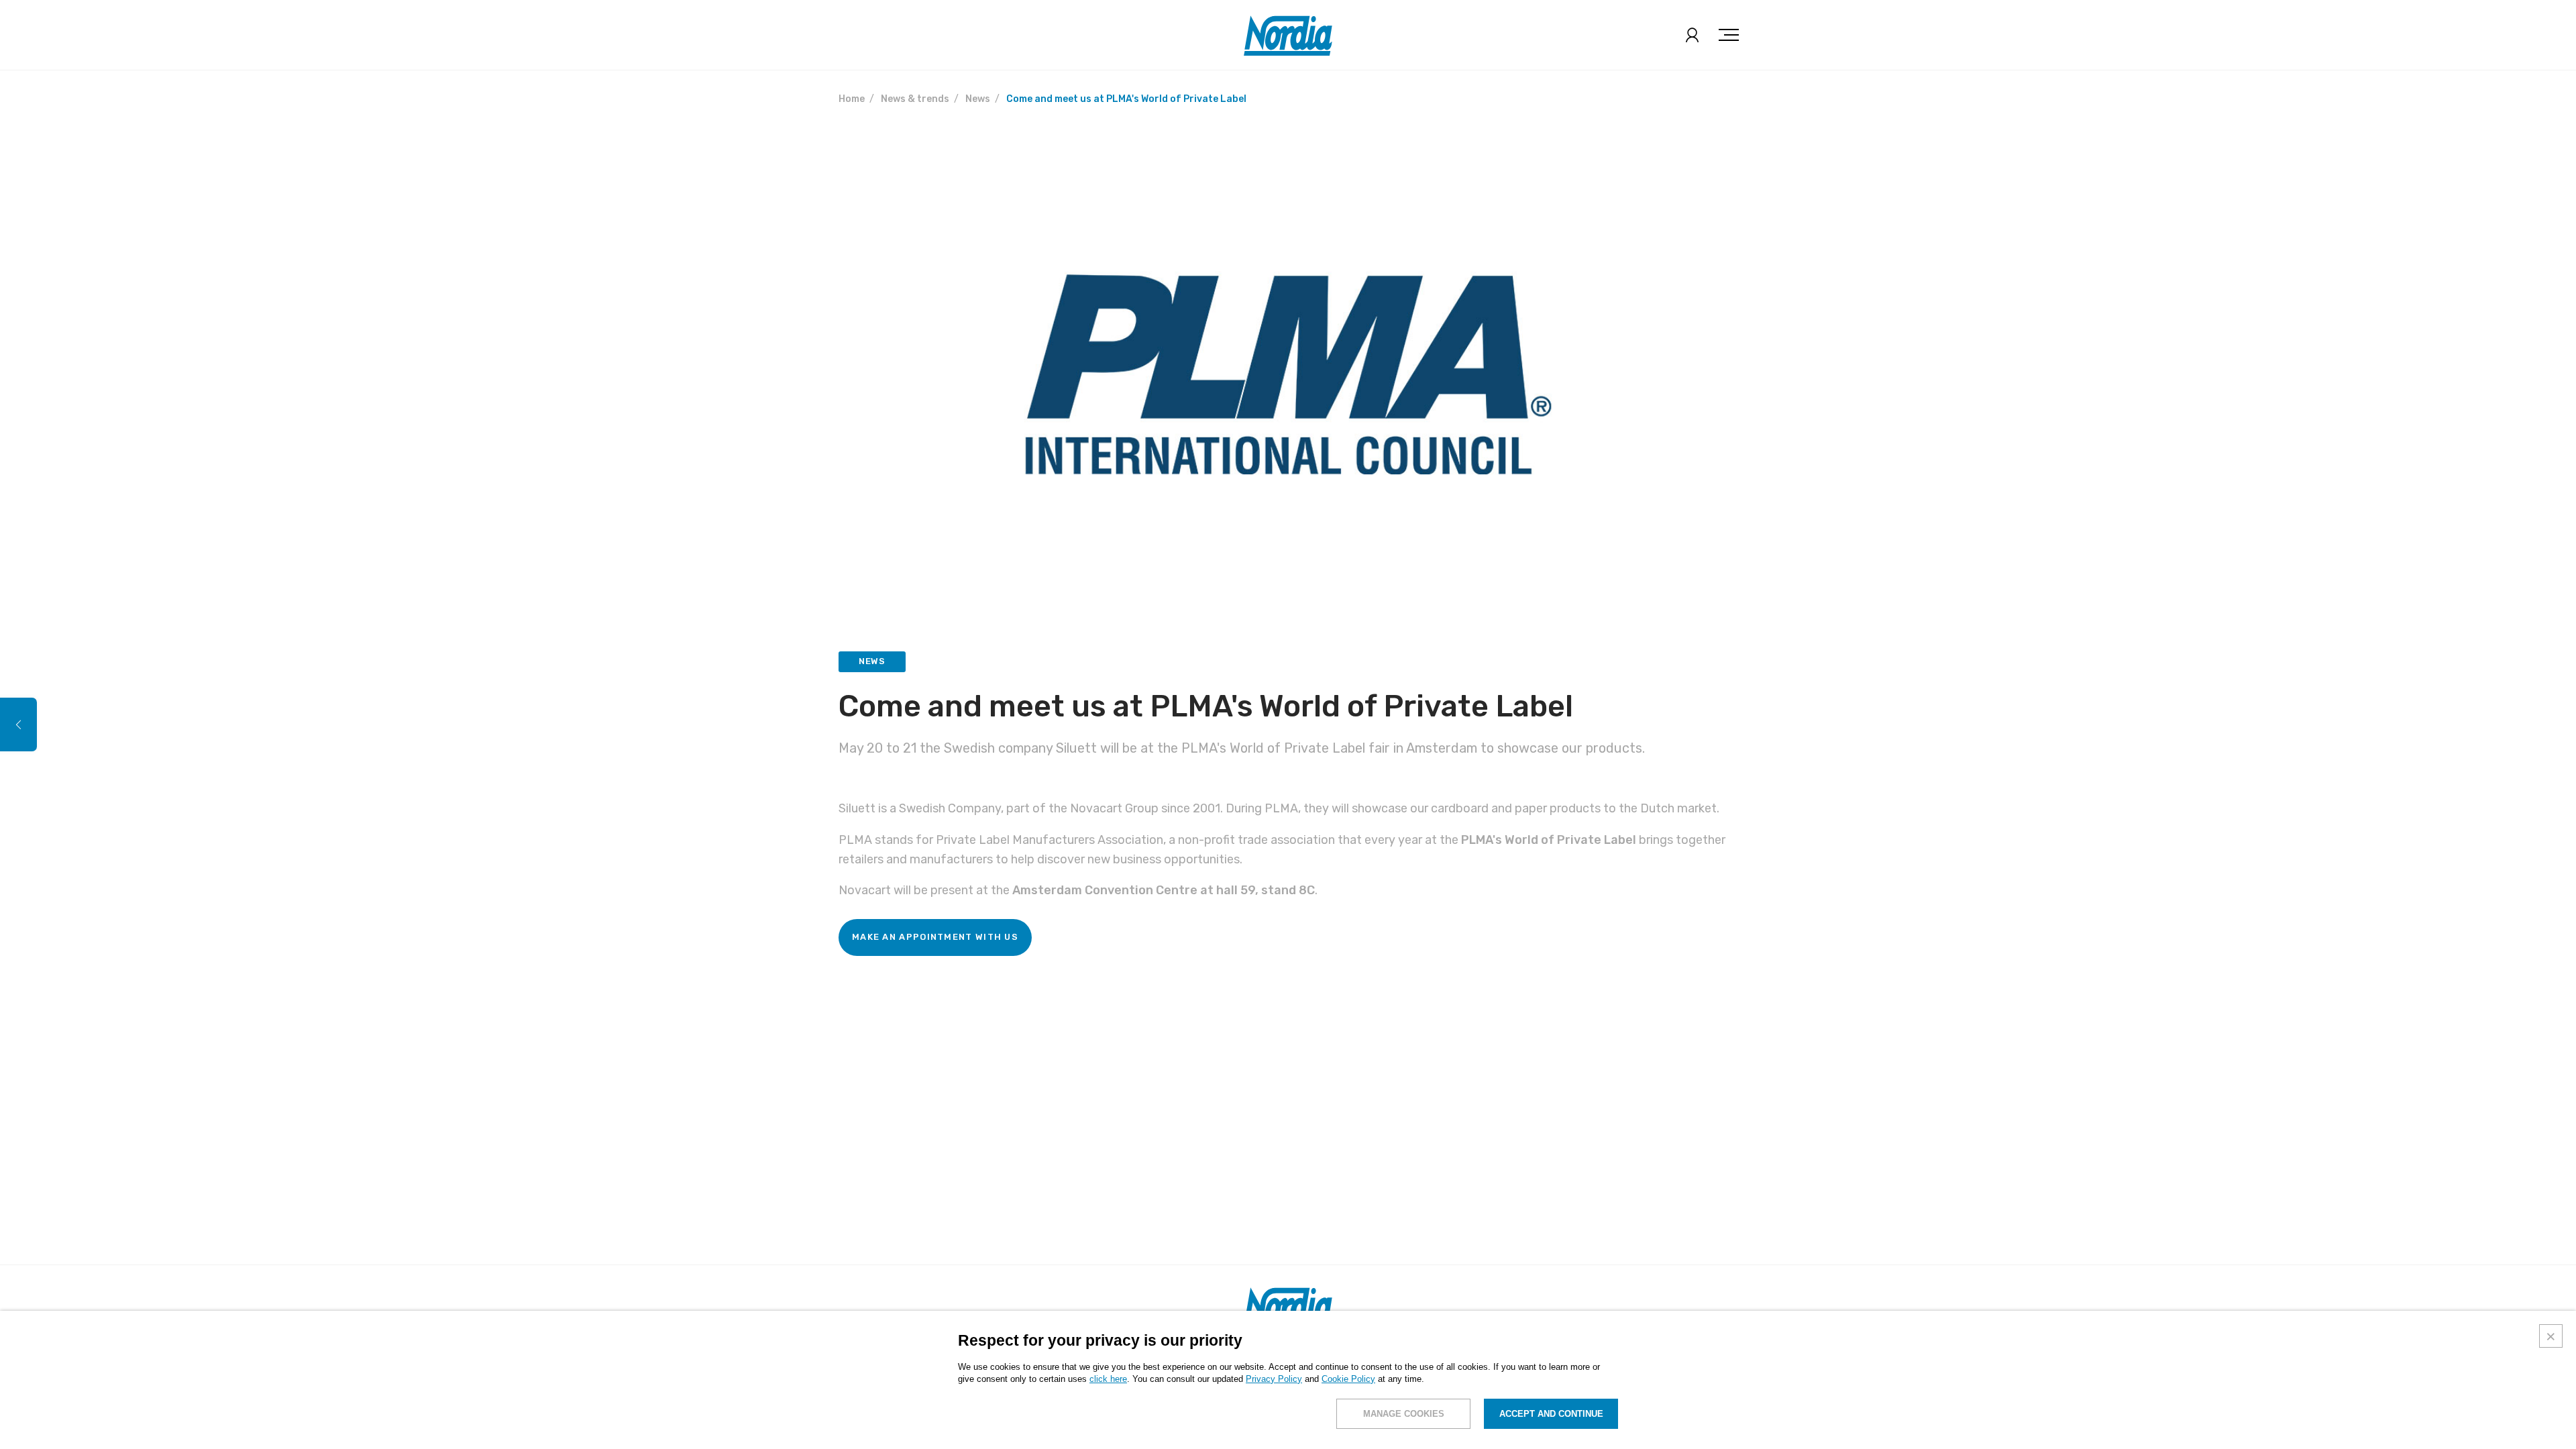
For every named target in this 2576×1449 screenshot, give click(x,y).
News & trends (915, 99)
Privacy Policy (1274, 1379)
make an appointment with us (935, 937)
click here (1108, 1379)
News (978, 99)
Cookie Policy (1348, 1379)
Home (852, 99)
